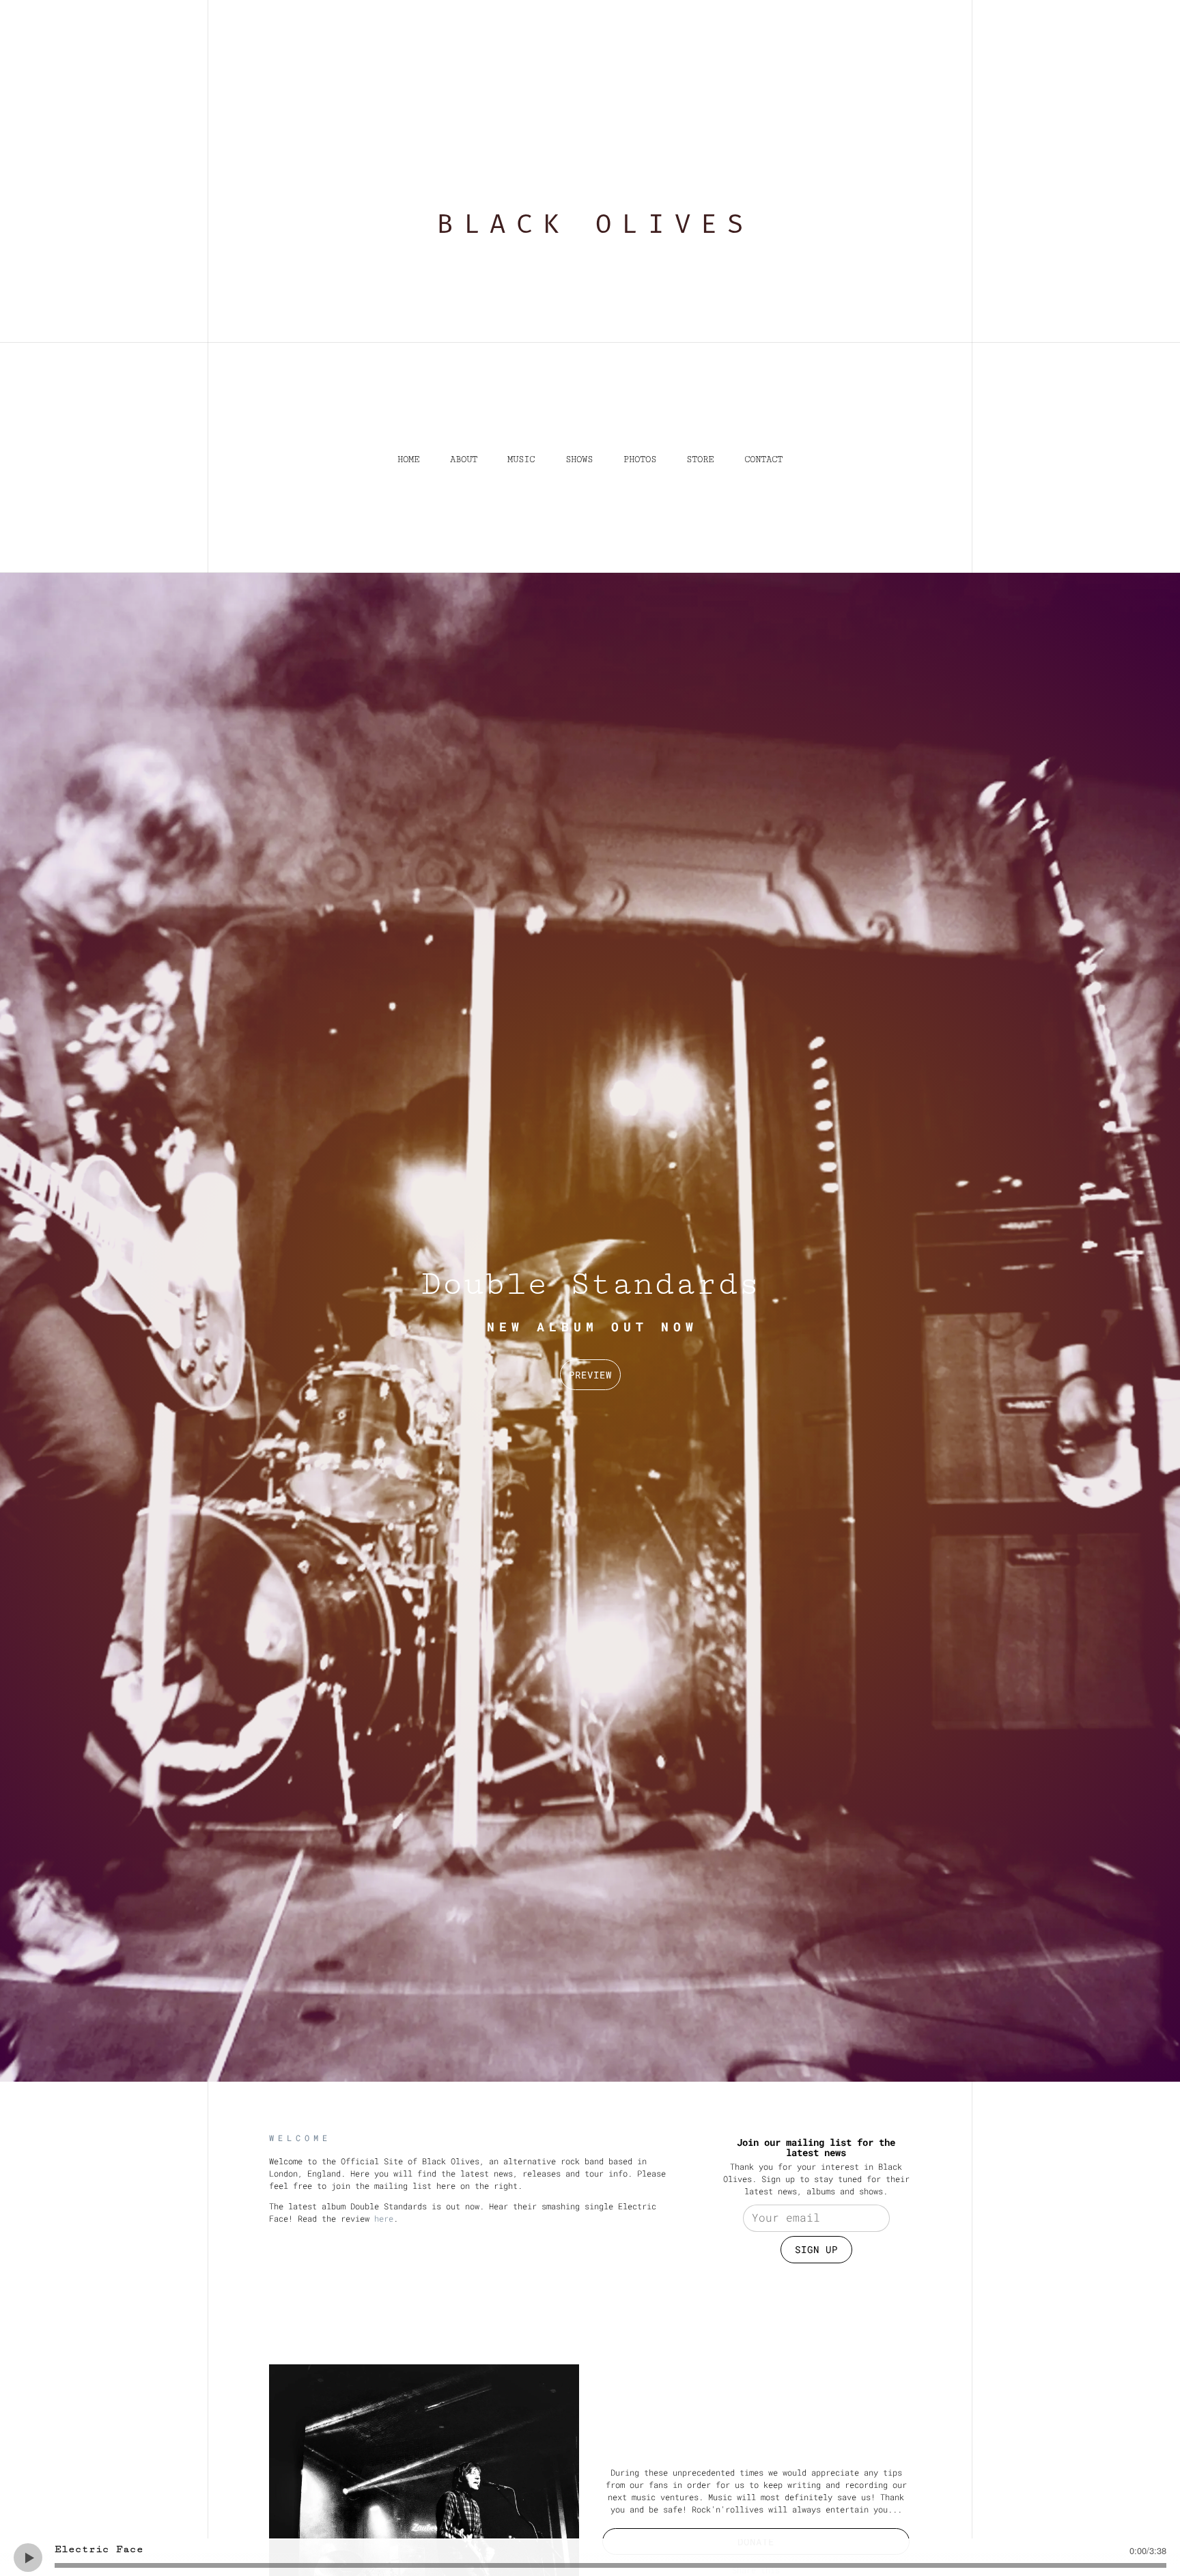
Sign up (816, 2249)
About (464, 459)
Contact (763, 459)
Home (408, 459)
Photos (640, 459)
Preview (590, 1375)
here (384, 2218)
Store (700, 459)
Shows (579, 459)
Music (521, 459)
